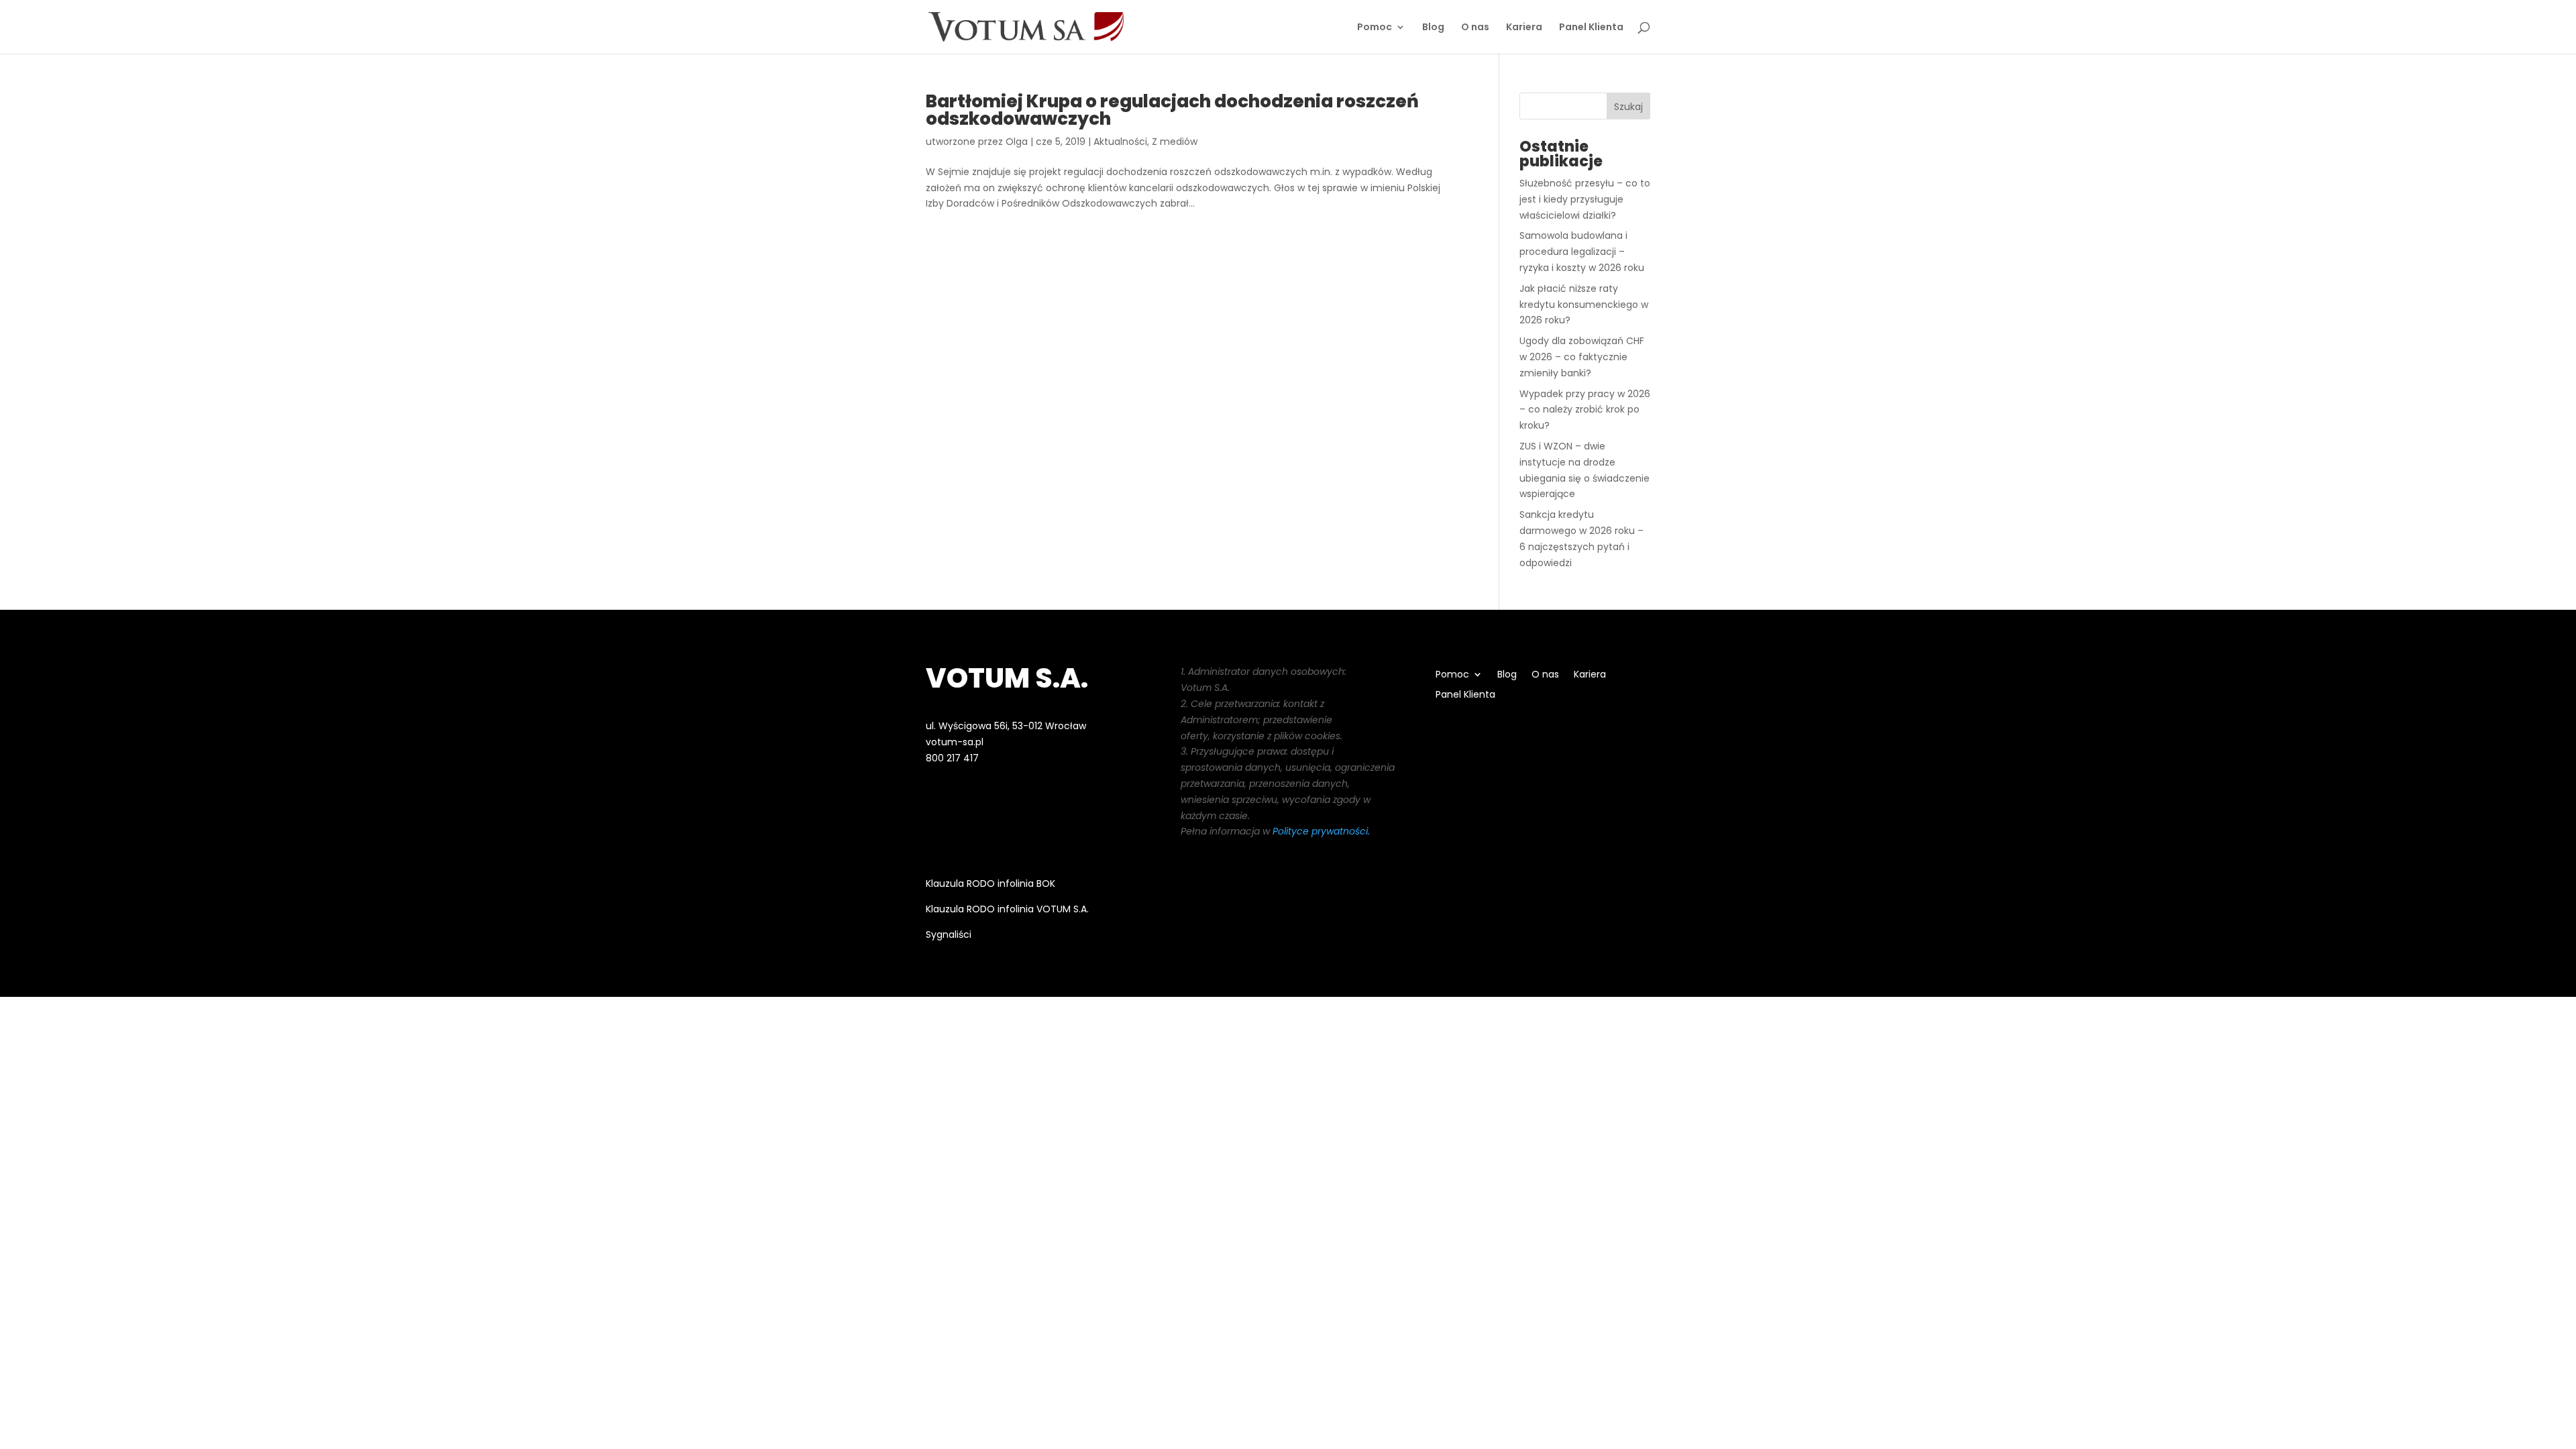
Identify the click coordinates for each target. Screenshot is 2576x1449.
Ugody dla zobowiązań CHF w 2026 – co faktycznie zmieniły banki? (1582, 357)
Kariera (1524, 28)
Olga (1017, 142)
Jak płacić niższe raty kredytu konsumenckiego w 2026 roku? (1584, 305)
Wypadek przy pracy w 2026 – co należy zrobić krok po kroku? (1585, 410)
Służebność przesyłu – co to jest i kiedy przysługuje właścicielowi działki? (1585, 199)
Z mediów (1175, 142)
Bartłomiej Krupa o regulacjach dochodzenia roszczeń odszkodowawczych (1172, 110)
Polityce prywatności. (1321, 831)
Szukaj (1628, 107)
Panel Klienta (1591, 28)
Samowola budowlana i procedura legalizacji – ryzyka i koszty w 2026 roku (1582, 252)
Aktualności (1120, 142)
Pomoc (1375, 28)
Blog (1433, 28)
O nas (1475, 28)
